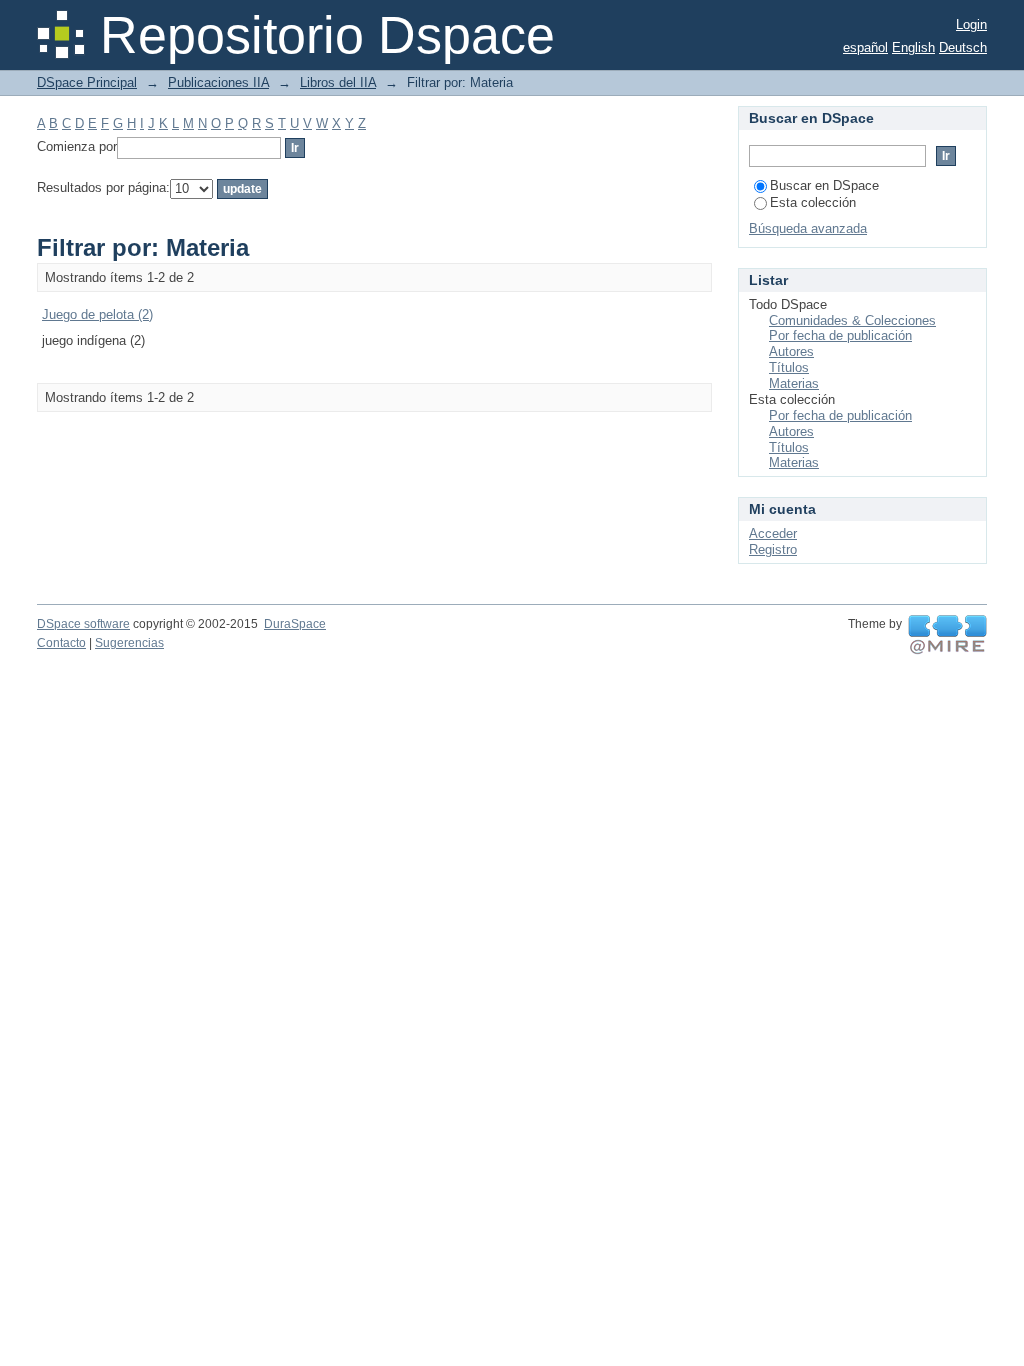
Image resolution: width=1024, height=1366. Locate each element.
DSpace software (83, 624)
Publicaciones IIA (218, 82)
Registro (773, 549)
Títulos (789, 367)
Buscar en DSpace (824, 185)
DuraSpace (295, 624)
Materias (794, 383)
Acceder (773, 533)
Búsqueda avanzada (808, 228)
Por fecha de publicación (840, 335)
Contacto (61, 643)
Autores (791, 351)
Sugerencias (129, 643)
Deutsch (963, 47)
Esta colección (813, 202)
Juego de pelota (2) (97, 314)
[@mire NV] (947, 635)
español (865, 47)
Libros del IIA (338, 82)
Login (971, 24)
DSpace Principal (87, 82)
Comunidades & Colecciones (852, 320)
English (913, 47)
